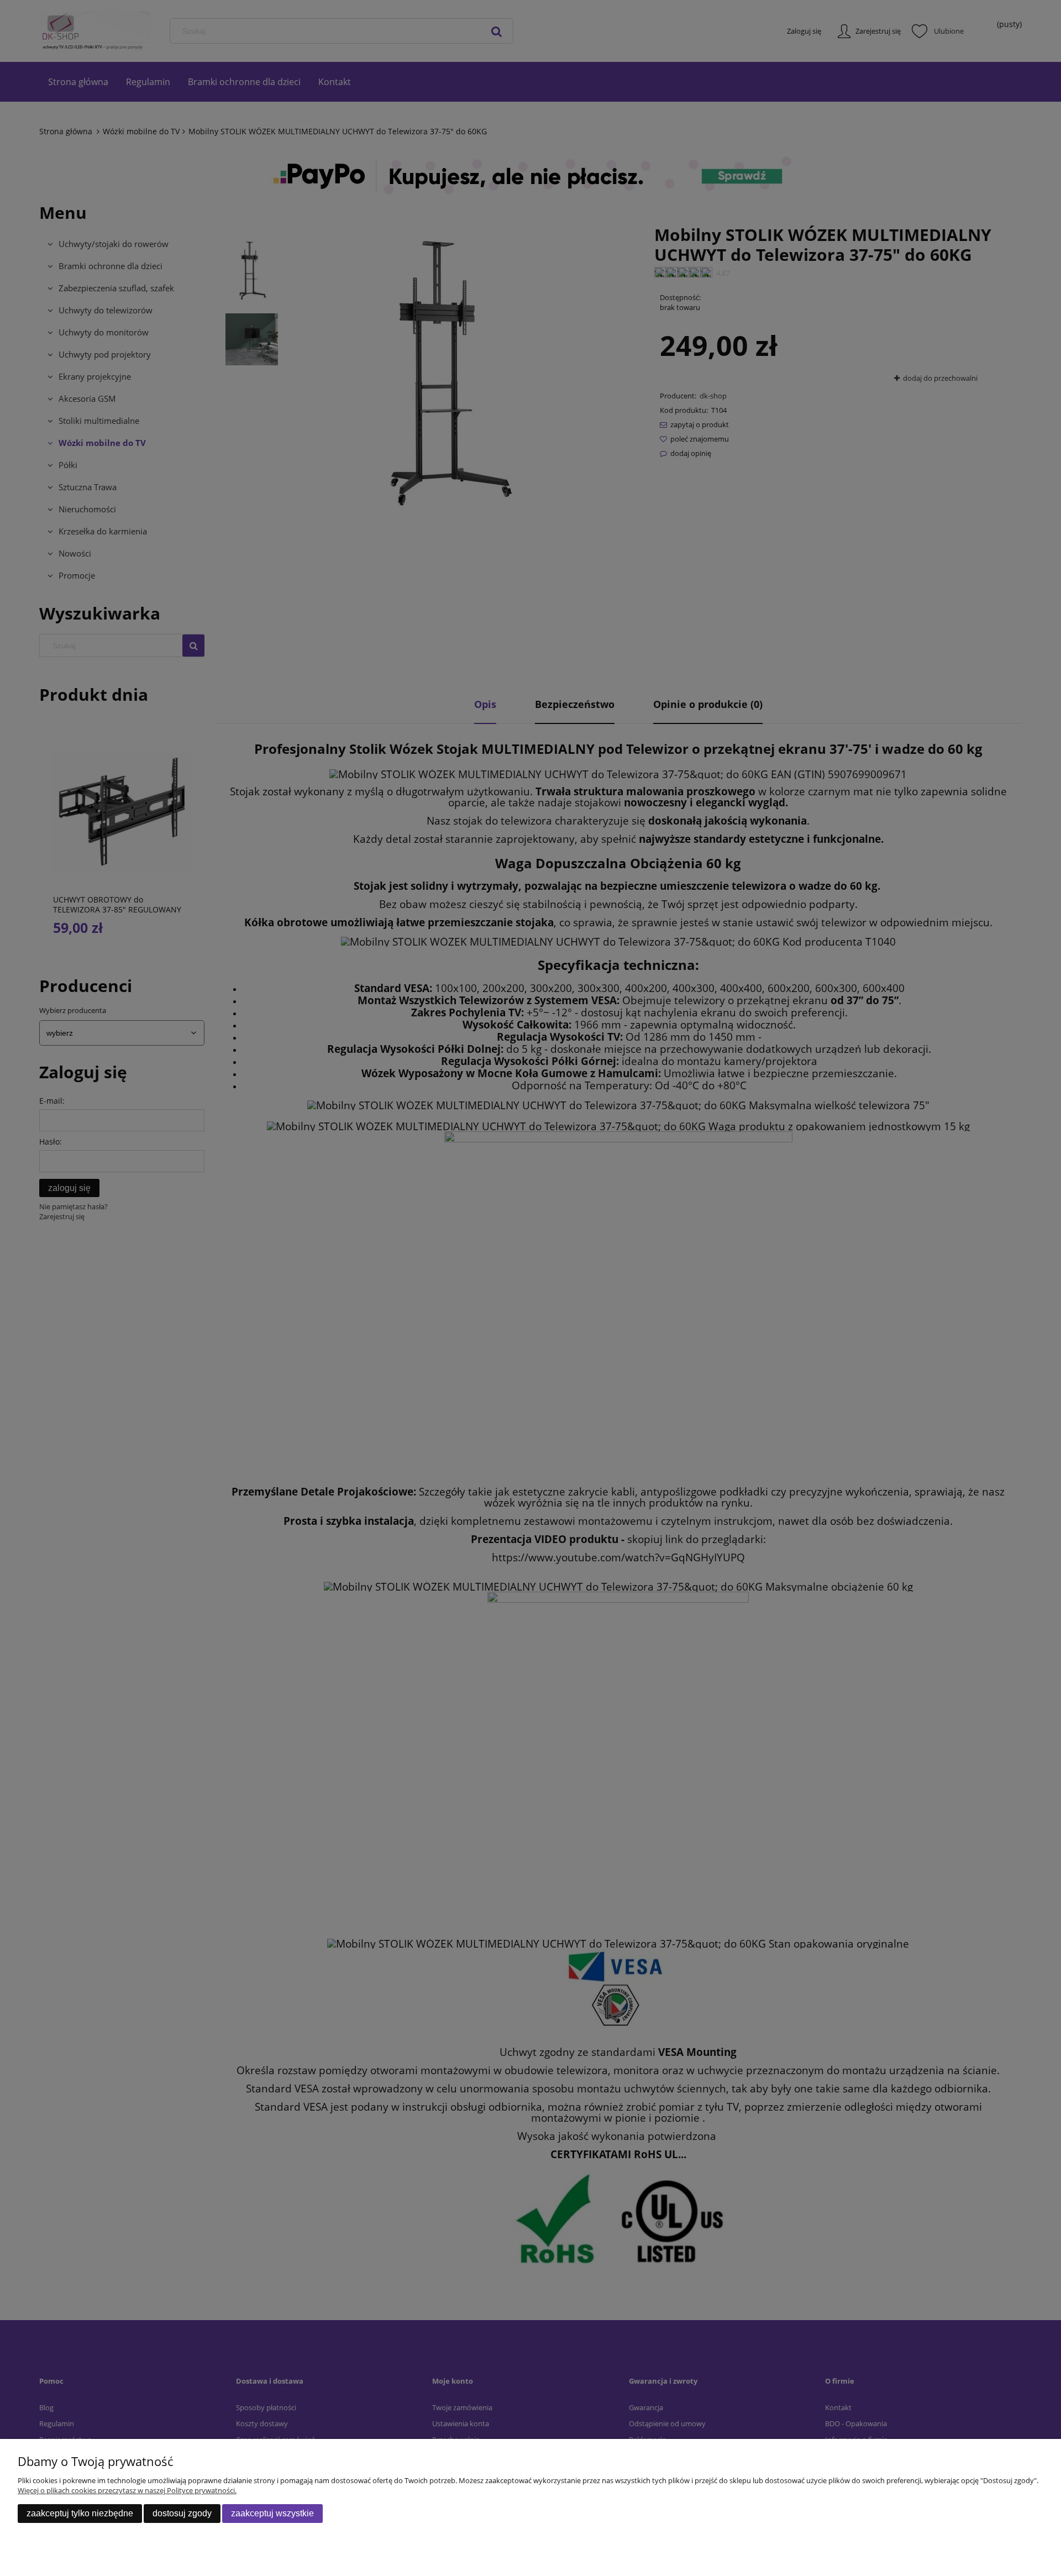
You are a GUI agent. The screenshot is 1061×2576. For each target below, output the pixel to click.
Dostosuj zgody (182, 2513)
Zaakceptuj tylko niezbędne (80, 2513)
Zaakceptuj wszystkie (272, 2513)
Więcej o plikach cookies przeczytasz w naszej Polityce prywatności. (127, 2490)
